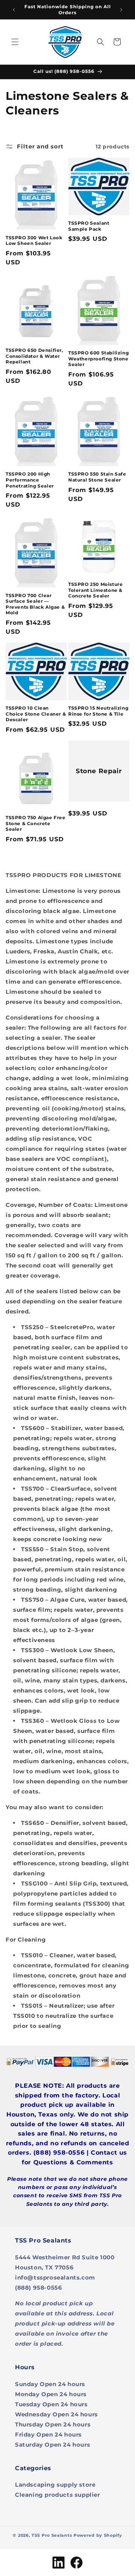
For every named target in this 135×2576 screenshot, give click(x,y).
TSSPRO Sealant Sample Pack (89, 226)
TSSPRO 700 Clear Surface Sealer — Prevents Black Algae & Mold (35, 604)
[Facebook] (76, 2563)
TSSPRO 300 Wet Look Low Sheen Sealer (34, 241)
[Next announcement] (121, 10)
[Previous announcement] (14, 10)
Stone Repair (99, 771)
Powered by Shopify (98, 2535)
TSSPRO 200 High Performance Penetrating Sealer (30, 480)
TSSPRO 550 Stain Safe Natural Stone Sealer (97, 477)
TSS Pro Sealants (52, 2535)
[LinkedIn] (58, 2563)
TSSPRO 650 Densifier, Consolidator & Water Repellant (34, 356)
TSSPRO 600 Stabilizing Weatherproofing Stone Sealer (98, 359)
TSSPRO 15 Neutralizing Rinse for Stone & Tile (98, 711)
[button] (15, 42)
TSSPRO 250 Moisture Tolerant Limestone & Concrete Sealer (95, 590)
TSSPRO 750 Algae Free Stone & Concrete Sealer (36, 823)
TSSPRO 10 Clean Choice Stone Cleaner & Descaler (36, 714)
